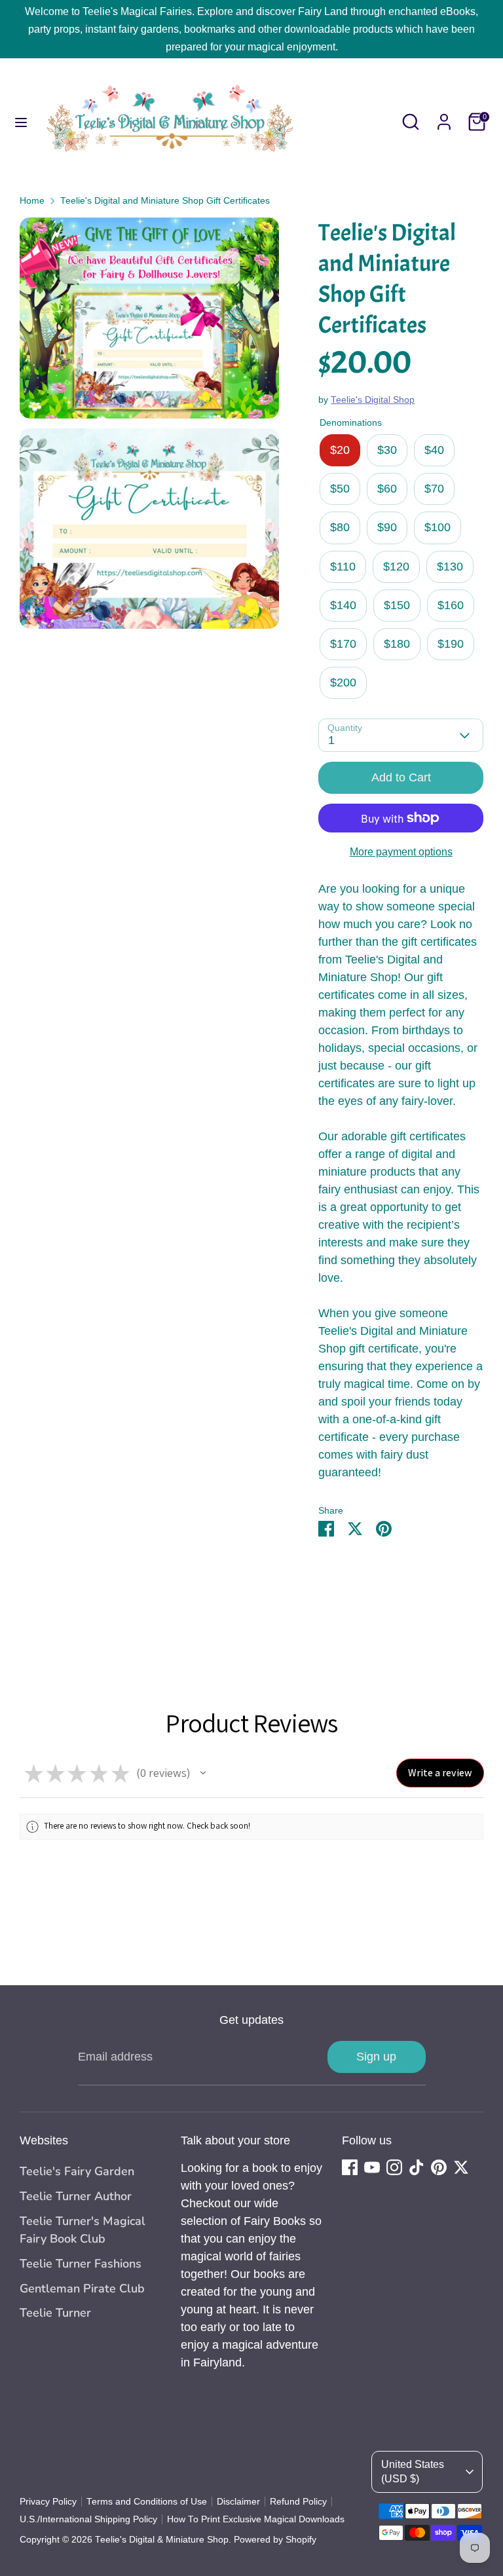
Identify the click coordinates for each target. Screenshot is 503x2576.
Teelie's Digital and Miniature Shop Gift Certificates (165, 201)
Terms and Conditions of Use (147, 2502)
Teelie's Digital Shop (373, 400)
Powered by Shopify (275, 2540)
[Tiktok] (417, 2167)
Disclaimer (238, 2502)
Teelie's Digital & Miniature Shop (162, 2540)
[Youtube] (372, 2167)
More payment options (401, 852)
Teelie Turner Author (76, 2196)
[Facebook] (350, 2167)
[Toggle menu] (21, 122)
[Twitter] (461, 2167)
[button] (203, 1773)
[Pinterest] (439, 2167)
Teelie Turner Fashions (81, 2264)
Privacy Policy (48, 2502)
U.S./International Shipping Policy (88, 2519)
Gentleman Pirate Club (82, 2288)
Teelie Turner (55, 2313)
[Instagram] (394, 2167)
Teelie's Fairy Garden (77, 2171)
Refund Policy (298, 2502)
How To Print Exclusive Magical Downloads (256, 2519)
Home (32, 201)
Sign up (376, 2057)
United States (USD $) (413, 2472)
